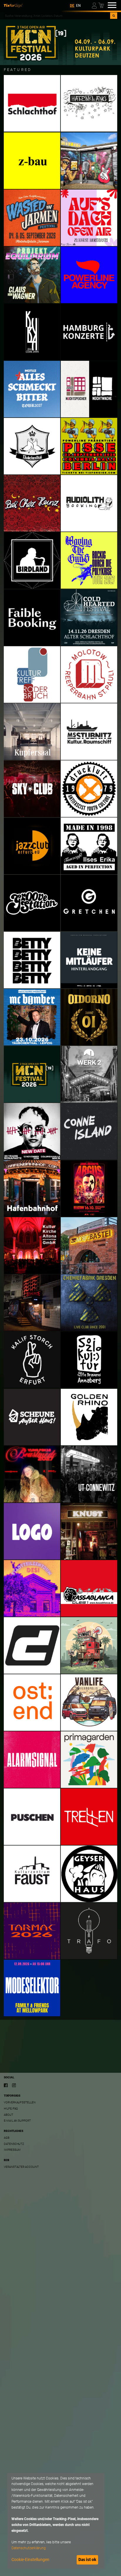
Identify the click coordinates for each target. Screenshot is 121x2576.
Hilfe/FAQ (11, 2109)
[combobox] (57, 16)
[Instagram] (14, 2085)
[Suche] (114, 16)
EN (78, 6)
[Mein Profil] (95, 5)
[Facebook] (6, 2085)
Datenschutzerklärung (29, 2548)
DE (72, 6)
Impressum (12, 2150)
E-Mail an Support (17, 2121)
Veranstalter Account (21, 2167)
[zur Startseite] (13, 5)
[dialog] (56, 2521)
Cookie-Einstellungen (30, 2560)
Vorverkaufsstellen (20, 2102)
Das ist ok (87, 2560)
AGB (7, 2138)
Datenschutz (14, 2144)
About (9, 2115)
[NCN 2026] (60, 42)
